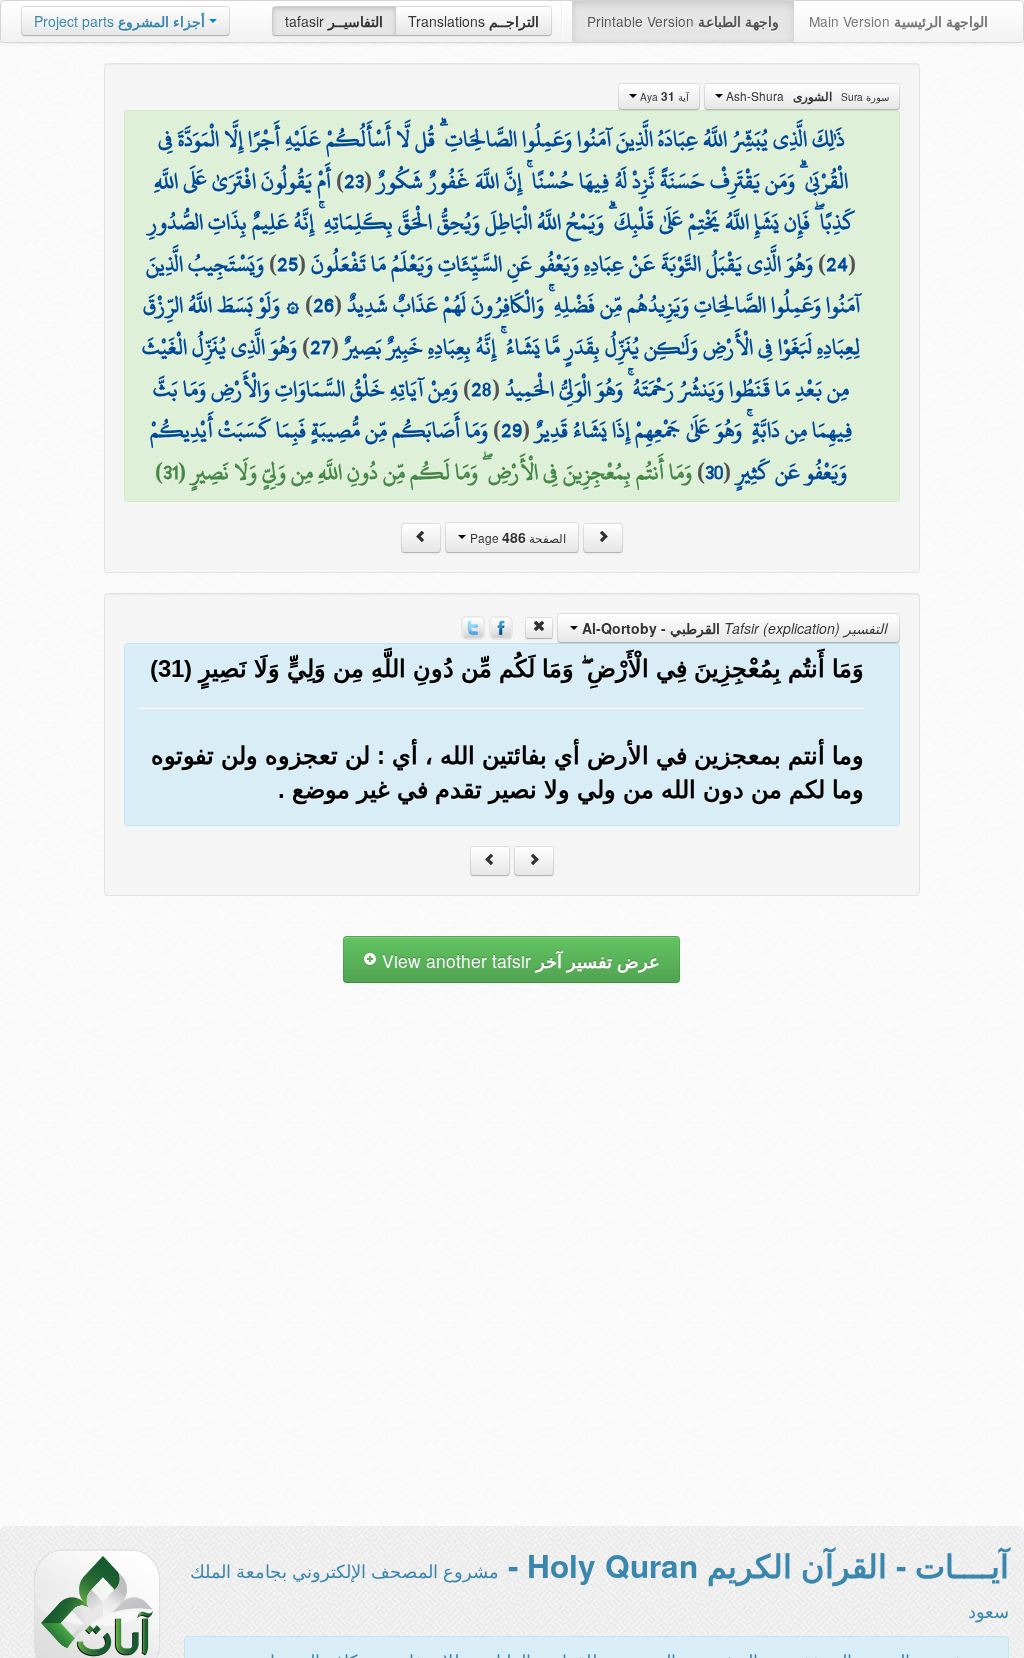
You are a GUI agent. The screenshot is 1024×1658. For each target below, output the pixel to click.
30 (714, 472)
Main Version (898, 21)
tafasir (334, 21)
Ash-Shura (806, 96)
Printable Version (683, 21)
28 (481, 389)
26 (323, 305)
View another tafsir (518, 960)
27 (320, 347)
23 (354, 181)
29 (511, 430)
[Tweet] (473, 626)
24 (837, 264)
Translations (473, 21)
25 (287, 264)
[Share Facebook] (501, 626)
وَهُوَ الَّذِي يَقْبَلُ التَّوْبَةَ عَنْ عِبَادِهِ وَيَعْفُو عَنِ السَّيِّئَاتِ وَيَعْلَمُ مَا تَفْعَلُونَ (562, 264)
